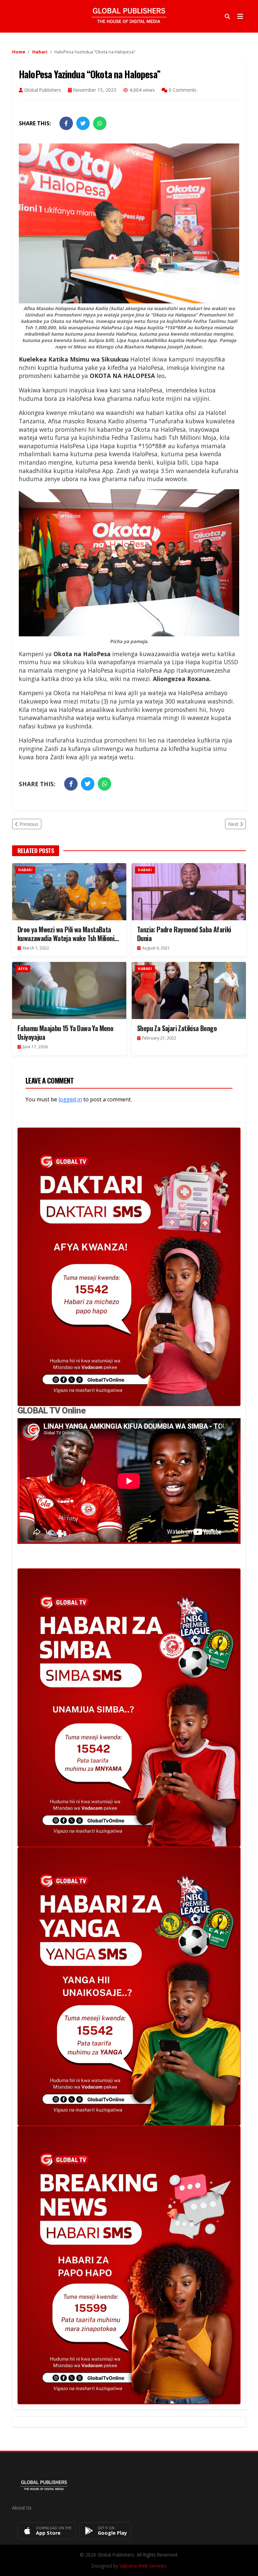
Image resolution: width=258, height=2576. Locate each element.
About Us (22, 2508)
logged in (70, 1099)
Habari (40, 52)
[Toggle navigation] (240, 16)
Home (19, 52)
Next (233, 824)
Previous (29, 824)
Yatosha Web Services (143, 2566)
